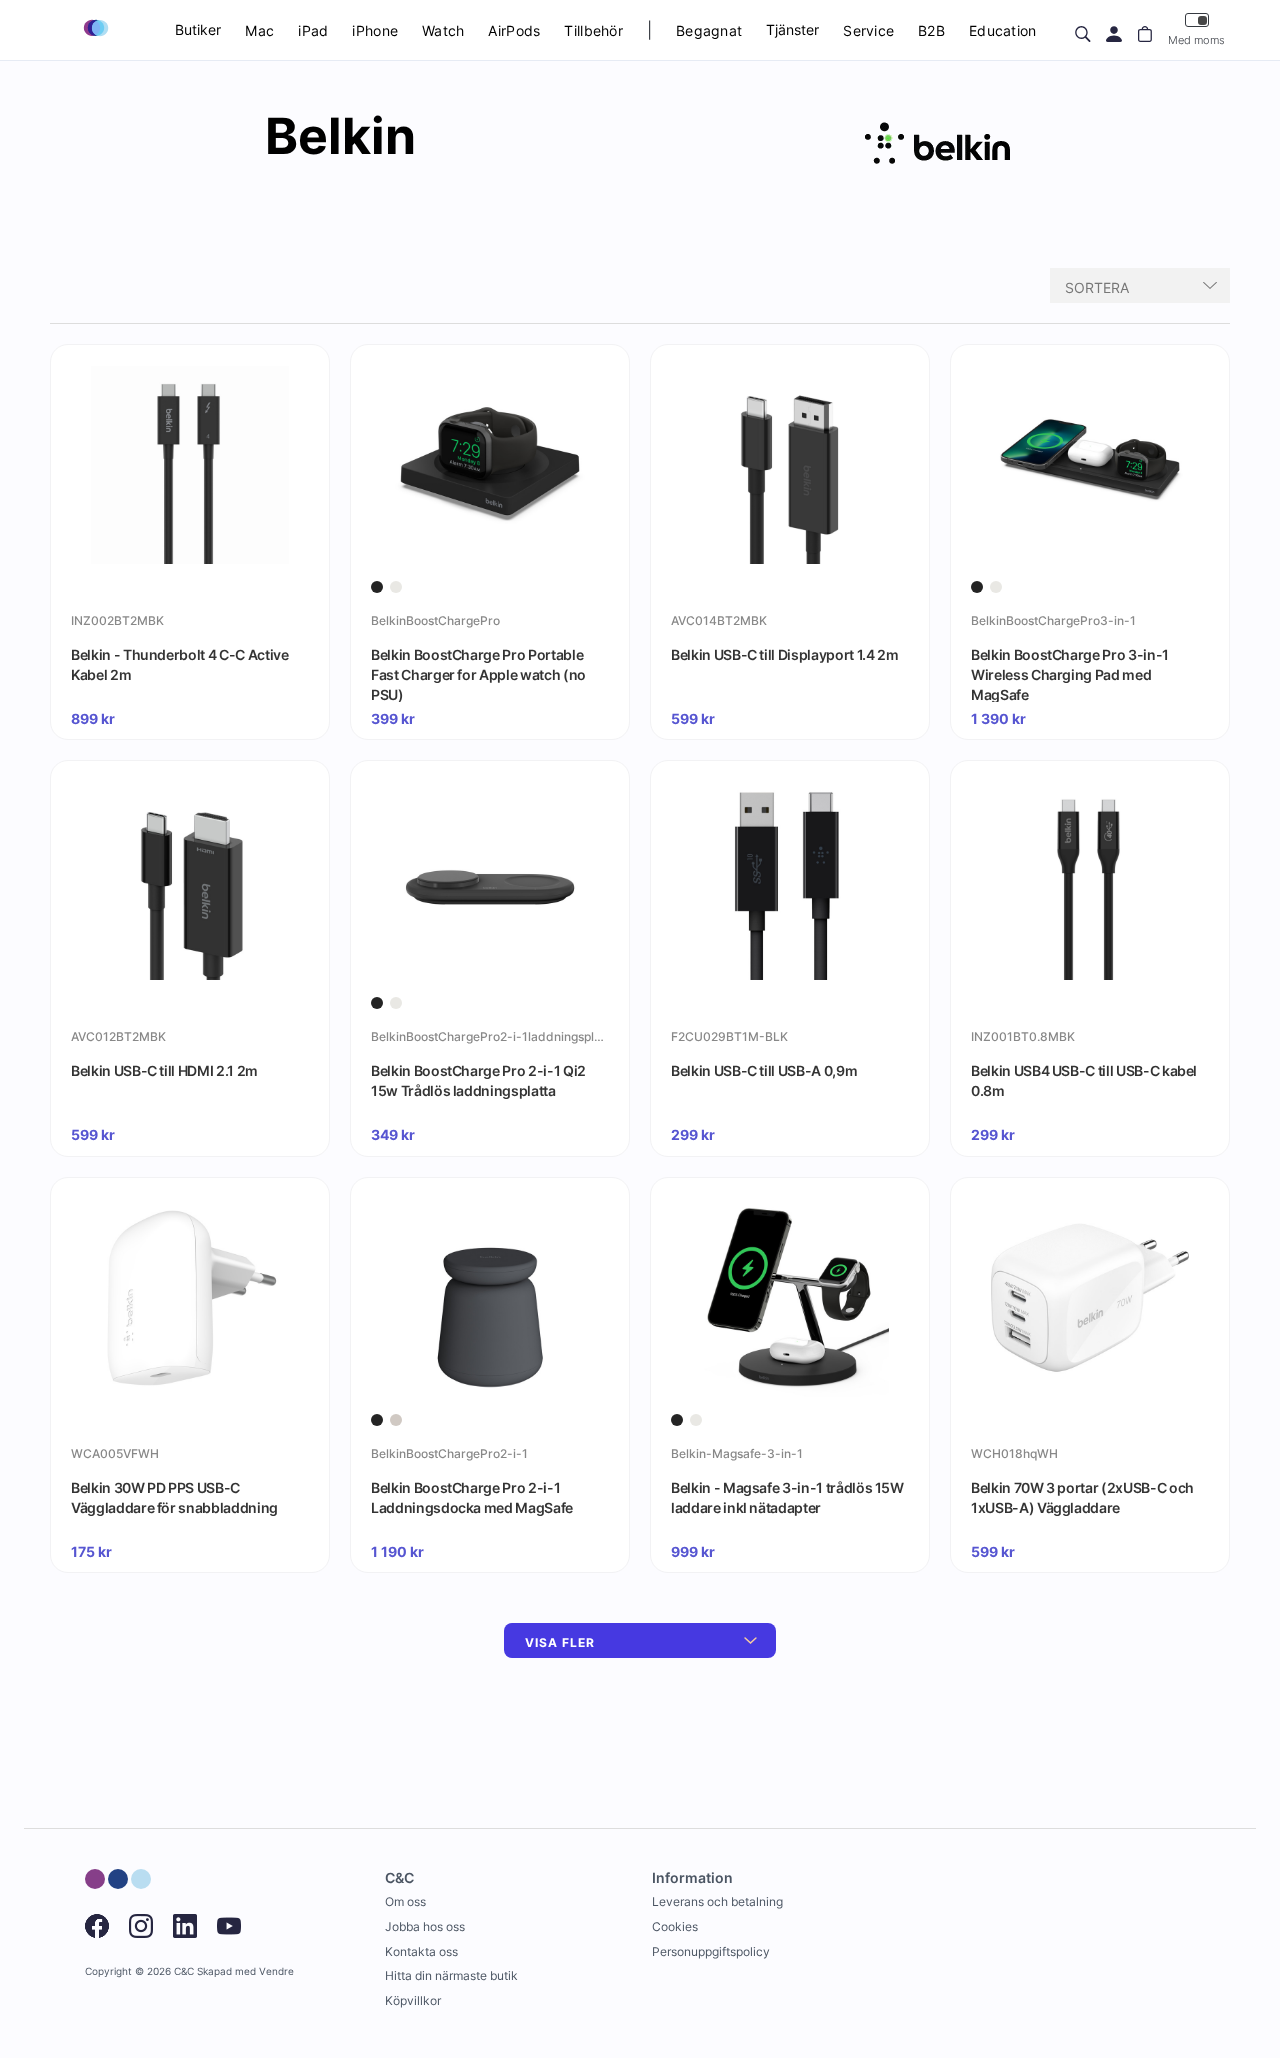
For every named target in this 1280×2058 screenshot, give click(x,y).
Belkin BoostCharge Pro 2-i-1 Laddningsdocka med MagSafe (472, 1497)
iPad (313, 30)
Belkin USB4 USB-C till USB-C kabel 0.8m (1084, 1080)
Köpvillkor (413, 2000)
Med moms (1196, 40)
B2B (931, 30)
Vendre (276, 1971)
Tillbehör (593, 30)
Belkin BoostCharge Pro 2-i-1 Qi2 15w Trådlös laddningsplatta (478, 1080)
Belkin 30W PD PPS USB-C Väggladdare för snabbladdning (174, 1497)
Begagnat (709, 30)
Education (1003, 30)
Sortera (1097, 287)
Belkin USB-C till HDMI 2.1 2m (164, 1070)
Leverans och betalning (717, 1901)
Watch (443, 30)
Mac (259, 30)
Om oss (405, 1901)
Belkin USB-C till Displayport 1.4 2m (784, 654)
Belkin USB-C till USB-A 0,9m (764, 1070)
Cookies (675, 1926)
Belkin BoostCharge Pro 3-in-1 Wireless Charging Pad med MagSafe (1070, 674)
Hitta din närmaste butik (451, 1975)
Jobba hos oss (425, 1926)
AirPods (514, 30)
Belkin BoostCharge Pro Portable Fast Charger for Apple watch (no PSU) (478, 674)
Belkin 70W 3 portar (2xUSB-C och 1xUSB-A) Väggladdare (1082, 1497)
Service (868, 30)
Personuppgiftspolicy (711, 1951)
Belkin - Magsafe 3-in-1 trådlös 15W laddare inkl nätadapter (787, 1497)
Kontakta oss (421, 1951)
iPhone (375, 30)
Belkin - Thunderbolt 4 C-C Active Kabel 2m (179, 664)
